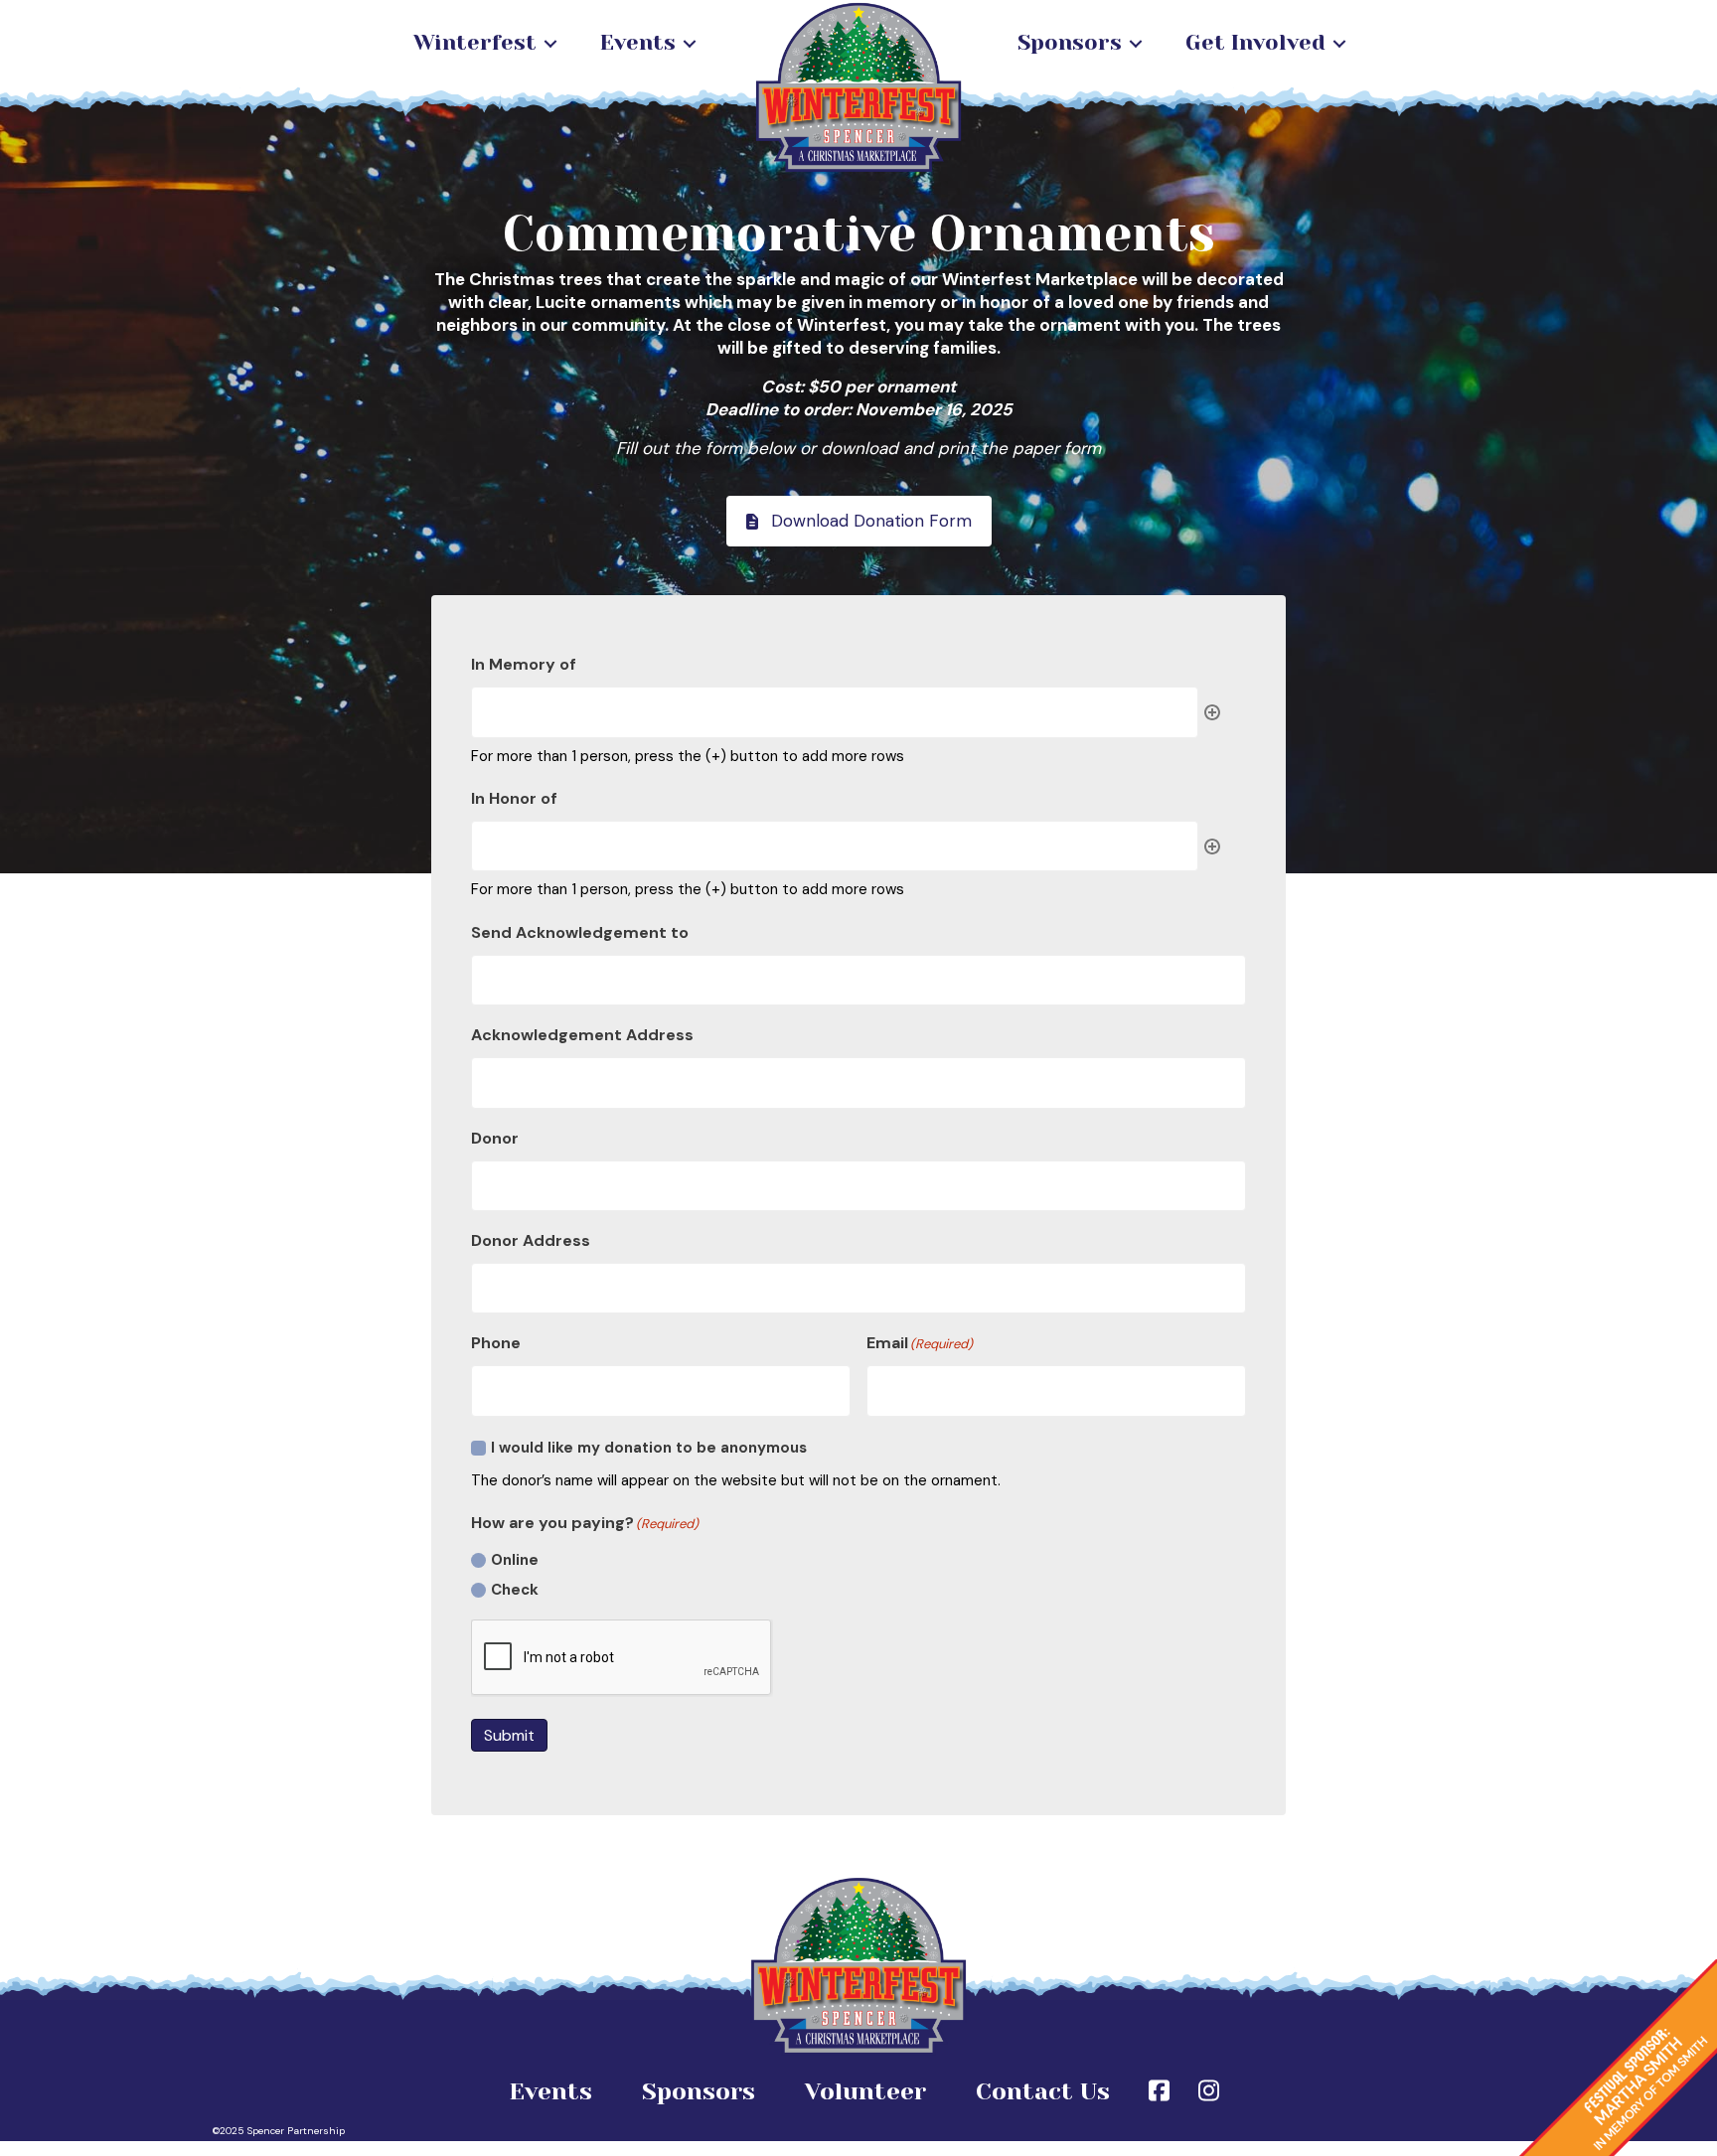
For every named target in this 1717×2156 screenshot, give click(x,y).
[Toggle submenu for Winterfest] (550, 43)
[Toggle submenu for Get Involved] (1339, 43)
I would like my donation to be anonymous (649, 1448)
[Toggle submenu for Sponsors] (1136, 43)
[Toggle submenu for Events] (690, 43)
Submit (509, 1735)
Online (515, 1560)
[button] (859, 521)
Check (515, 1590)
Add (1212, 712)
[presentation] (622, 1658)
